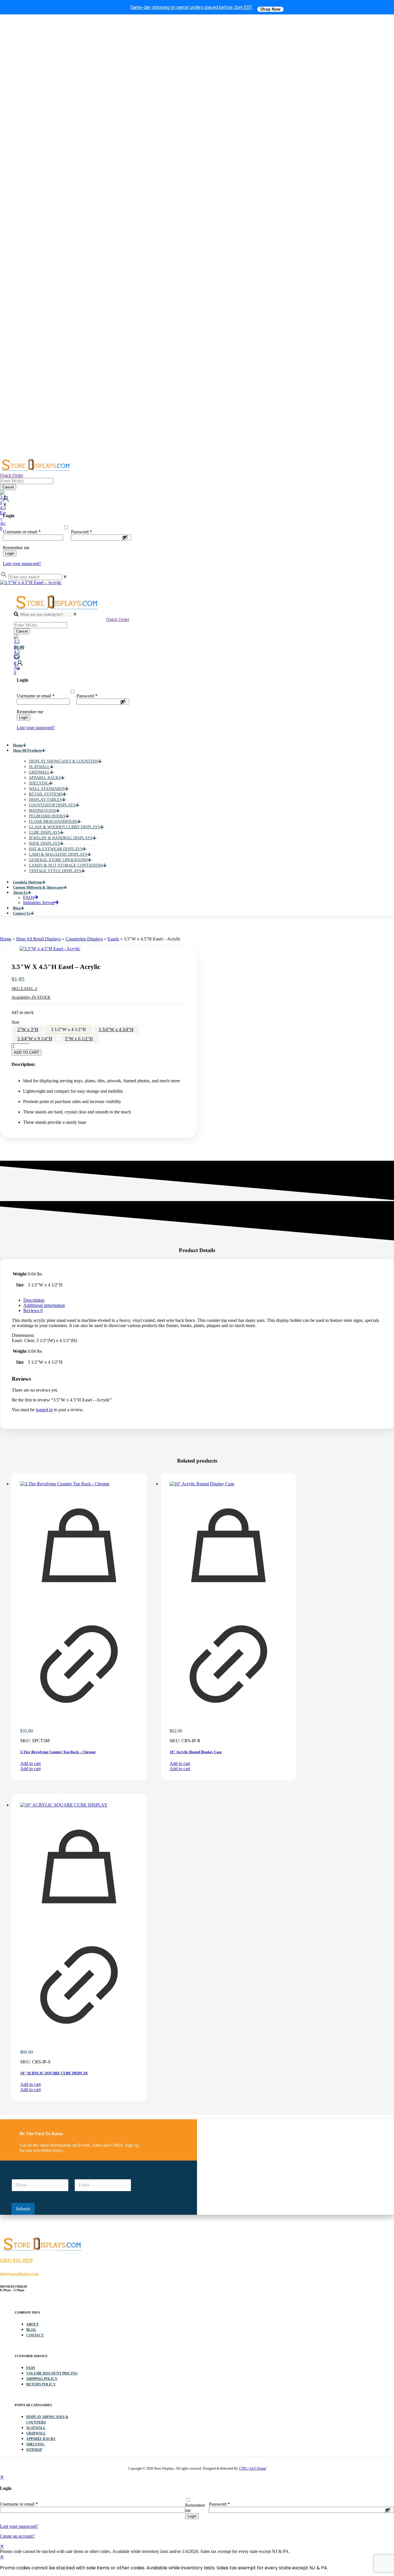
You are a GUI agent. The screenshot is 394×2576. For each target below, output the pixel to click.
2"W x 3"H (28, 1029)
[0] (66, 493)
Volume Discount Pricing (52, 2373)
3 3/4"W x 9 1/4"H (35, 1039)
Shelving (35, 2444)
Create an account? (17, 2536)
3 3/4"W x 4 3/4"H (116, 1029)
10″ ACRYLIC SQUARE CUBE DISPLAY (54, 2073)
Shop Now (270, 9)
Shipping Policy (42, 2379)
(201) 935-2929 (16, 2260)
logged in (44, 1410)
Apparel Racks (41, 2439)
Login (10, 553)
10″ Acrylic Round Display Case (196, 1752)
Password (81, 532)
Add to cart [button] (30, 1769)
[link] (65, 577)
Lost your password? (22, 563)
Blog (31, 2330)
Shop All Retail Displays (38, 939)
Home (6, 939)
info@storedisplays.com (19, 2274)
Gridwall (36, 2433)
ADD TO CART (27, 1052)
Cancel (8, 487)
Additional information (44, 1305)
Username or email (22, 532)
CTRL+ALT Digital (252, 2468)
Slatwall (36, 2428)
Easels (113, 939)
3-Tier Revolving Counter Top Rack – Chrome (58, 1752)
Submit (23, 2209)
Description (34, 1300)
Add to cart (30, 1763)
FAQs (31, 2368)
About (32, 2324)
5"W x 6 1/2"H (79, 1039)
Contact (35, 2335)
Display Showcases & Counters (47, 2420)
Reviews (33, 1310)
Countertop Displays (84, 939)
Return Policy (41, 2384)
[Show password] (125, 537)
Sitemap (34, 2450)
